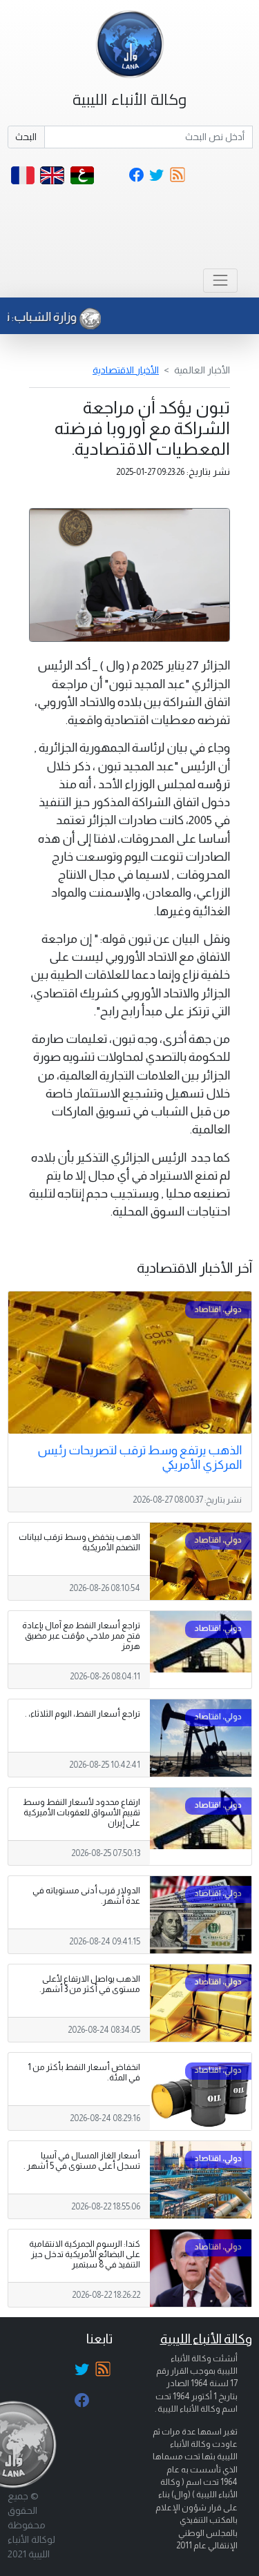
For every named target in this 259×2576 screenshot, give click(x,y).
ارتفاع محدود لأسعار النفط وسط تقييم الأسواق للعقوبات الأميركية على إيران (81, 1813)
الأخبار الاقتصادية (126, 370)
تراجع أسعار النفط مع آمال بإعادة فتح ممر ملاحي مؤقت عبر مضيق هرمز (81, 1636)
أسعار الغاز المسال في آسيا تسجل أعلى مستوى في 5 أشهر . (82, 2161)
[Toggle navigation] (220, 281)
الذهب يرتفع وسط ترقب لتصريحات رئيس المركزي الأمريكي (140, 1457)
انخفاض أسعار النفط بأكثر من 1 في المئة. (84, 2072)
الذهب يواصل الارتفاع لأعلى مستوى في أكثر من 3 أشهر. (90, 1984)
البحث (26, 137)
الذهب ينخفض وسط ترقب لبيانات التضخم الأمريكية (79, 1542)
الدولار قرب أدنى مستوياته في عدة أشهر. (86, 1896)
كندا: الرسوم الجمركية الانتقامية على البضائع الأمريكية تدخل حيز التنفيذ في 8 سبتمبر (85, 2254)
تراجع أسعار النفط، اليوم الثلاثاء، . (83, 1714)
